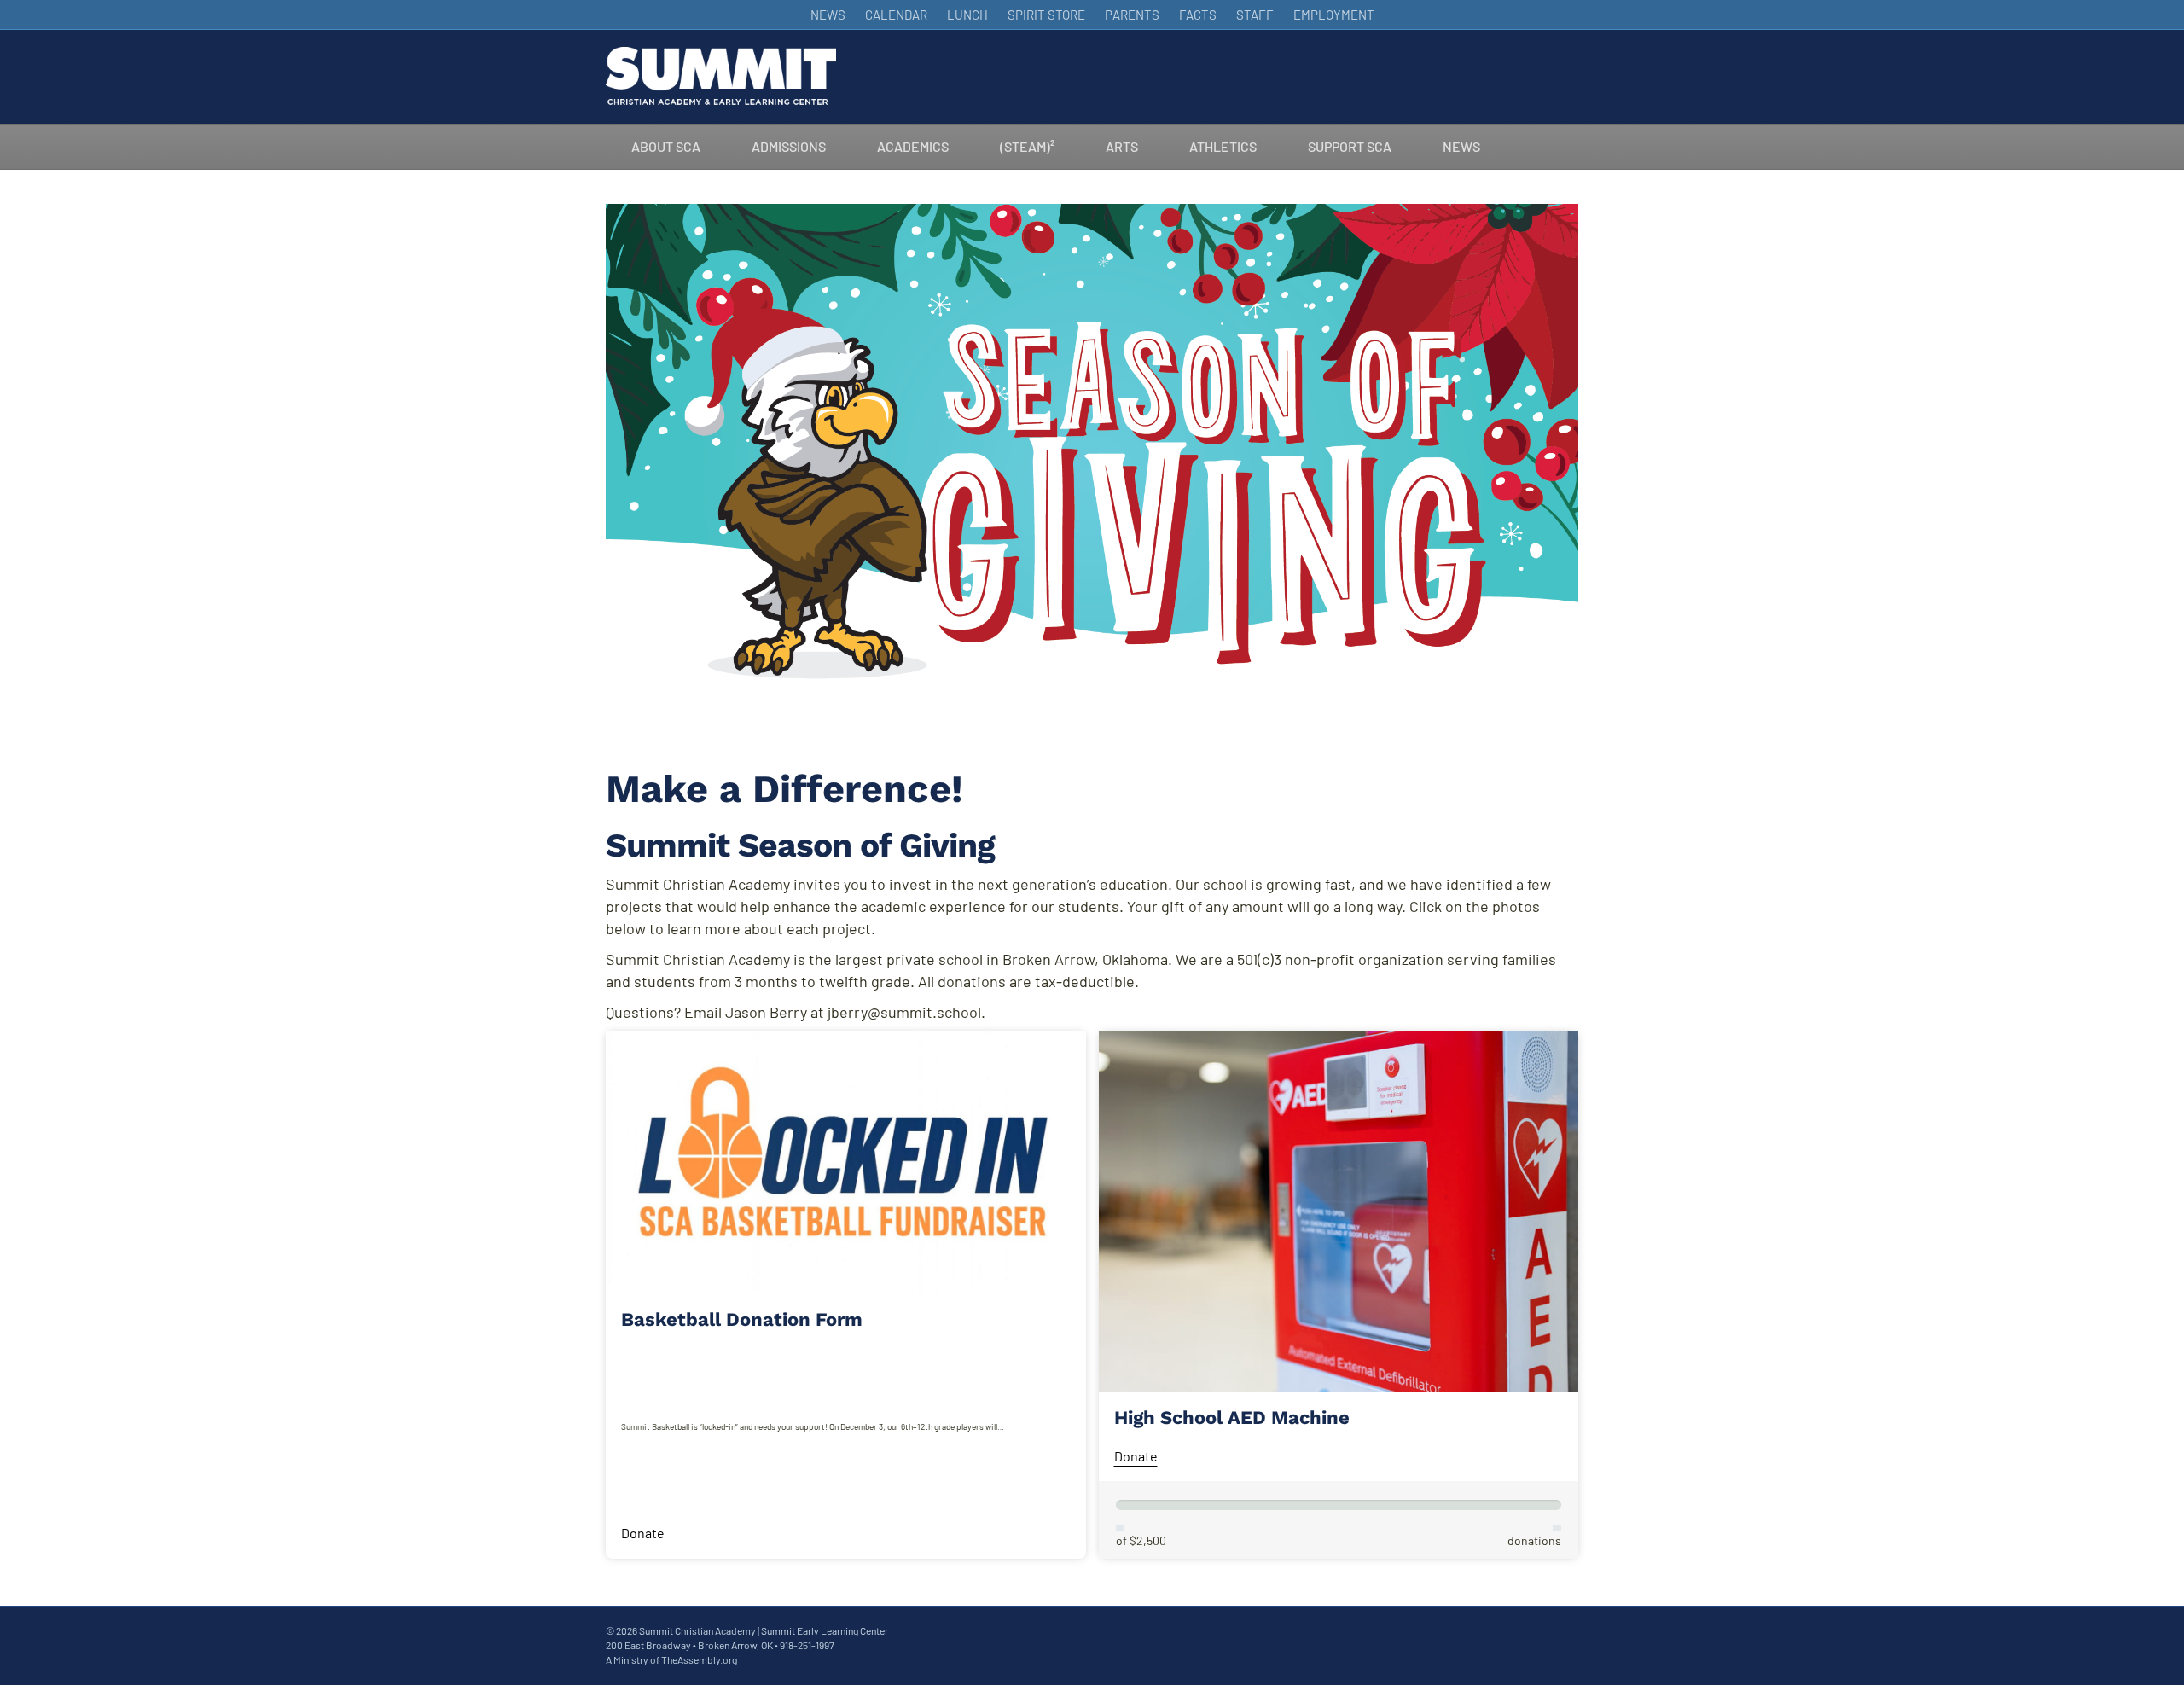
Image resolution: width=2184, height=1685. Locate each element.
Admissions (789, 146)
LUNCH (967, 15)
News (1461, 146)
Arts (1122, 146)
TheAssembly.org (699, 1659)
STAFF (1255, 15)
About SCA (666, 146)
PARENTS (1132, 15)
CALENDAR (896, 15)
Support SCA (1350, 146)
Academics (913, 146)
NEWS (828, 15)
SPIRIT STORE (1046, 15)
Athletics (1223, 146)
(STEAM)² (1027, 146)
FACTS (1198, 15)
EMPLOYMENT (1334, 15)
